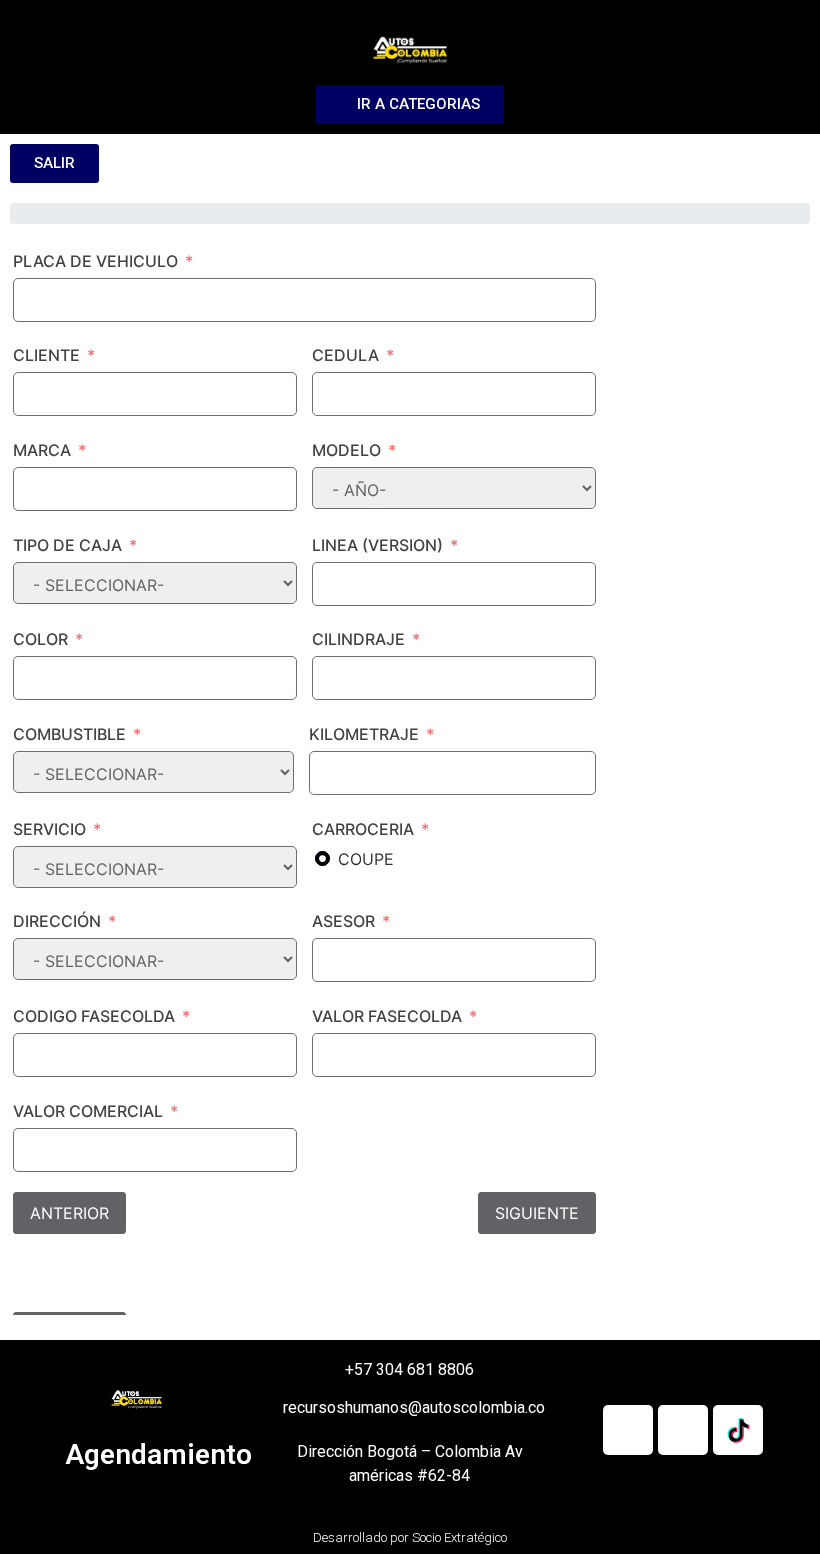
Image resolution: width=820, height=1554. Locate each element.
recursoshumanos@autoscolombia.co (414, 1407)
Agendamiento (158, 1454)
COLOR (40, 639)
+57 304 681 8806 (409, 1369)
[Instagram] (683, 1430)
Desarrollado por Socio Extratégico (410, 1537)
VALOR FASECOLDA (387, 1016)
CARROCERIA (363, 829)
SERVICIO (49, 829)
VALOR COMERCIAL (88, 1111)
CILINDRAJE (358, 639)
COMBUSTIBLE (69, 734)
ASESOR (343, 921)
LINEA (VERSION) (377, 545)
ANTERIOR (69, 1213)
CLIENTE (46, 355)
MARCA (42, 450)
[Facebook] (628, 1430)
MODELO (346, 450)
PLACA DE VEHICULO (95, 261)
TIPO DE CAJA (67, 545)
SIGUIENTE (537, 1213)
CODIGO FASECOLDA (94, 1016)
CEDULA (345, 355)
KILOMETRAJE (364, 734)
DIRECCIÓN (57, 921)
